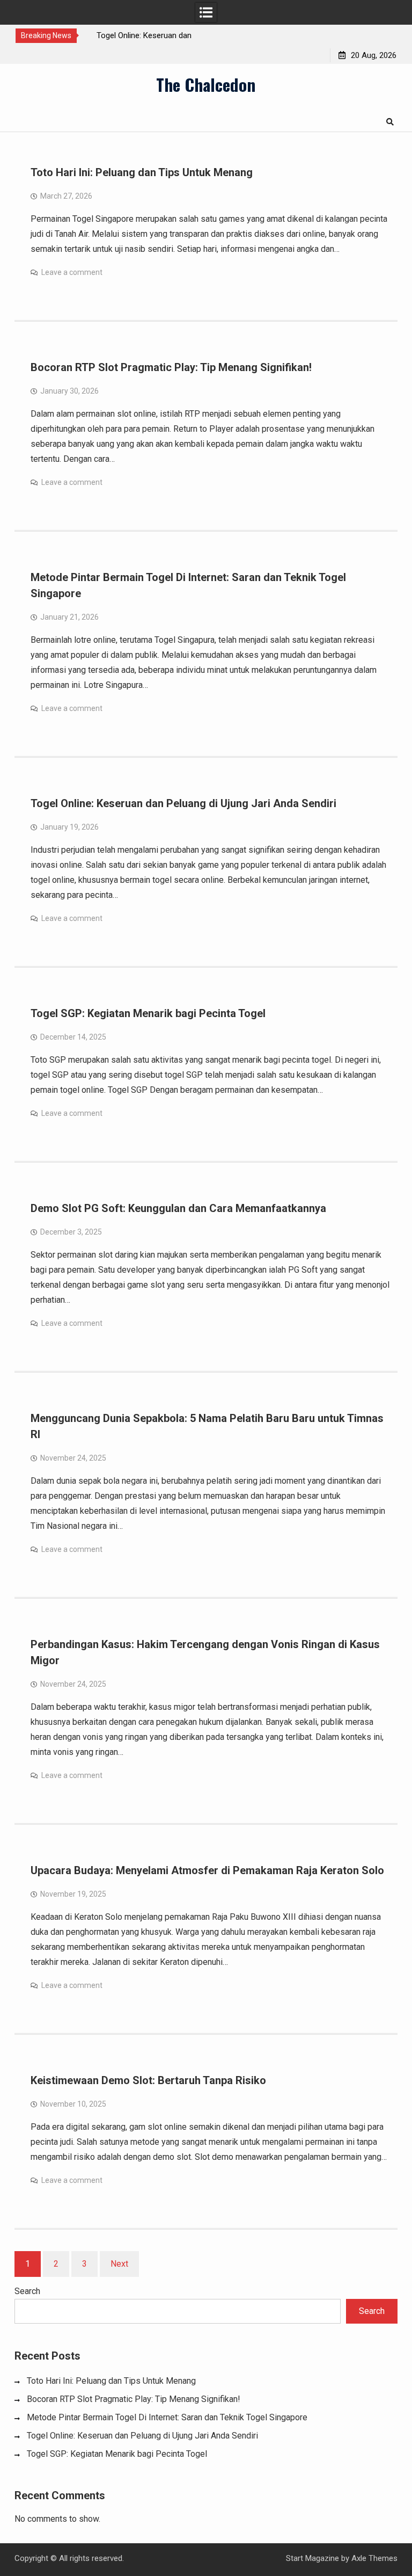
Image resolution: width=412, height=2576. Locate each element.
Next (119, 2264)
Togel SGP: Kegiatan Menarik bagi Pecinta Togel (148, 1013)
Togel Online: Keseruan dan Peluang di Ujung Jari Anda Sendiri (183, 803)
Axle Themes (374, 2558)
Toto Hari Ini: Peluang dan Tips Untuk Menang (142, 172)
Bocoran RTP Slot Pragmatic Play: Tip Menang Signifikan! (171, 367)
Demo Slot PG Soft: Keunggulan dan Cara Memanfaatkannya (178, 1208)
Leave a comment (72, 272)
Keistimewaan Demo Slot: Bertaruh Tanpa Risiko (148, 2080)
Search (27, 2291)
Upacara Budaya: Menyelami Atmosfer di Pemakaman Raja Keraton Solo (207, 1870)
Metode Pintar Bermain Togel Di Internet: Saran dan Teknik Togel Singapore (167, 2417)
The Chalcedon (206, 84)
